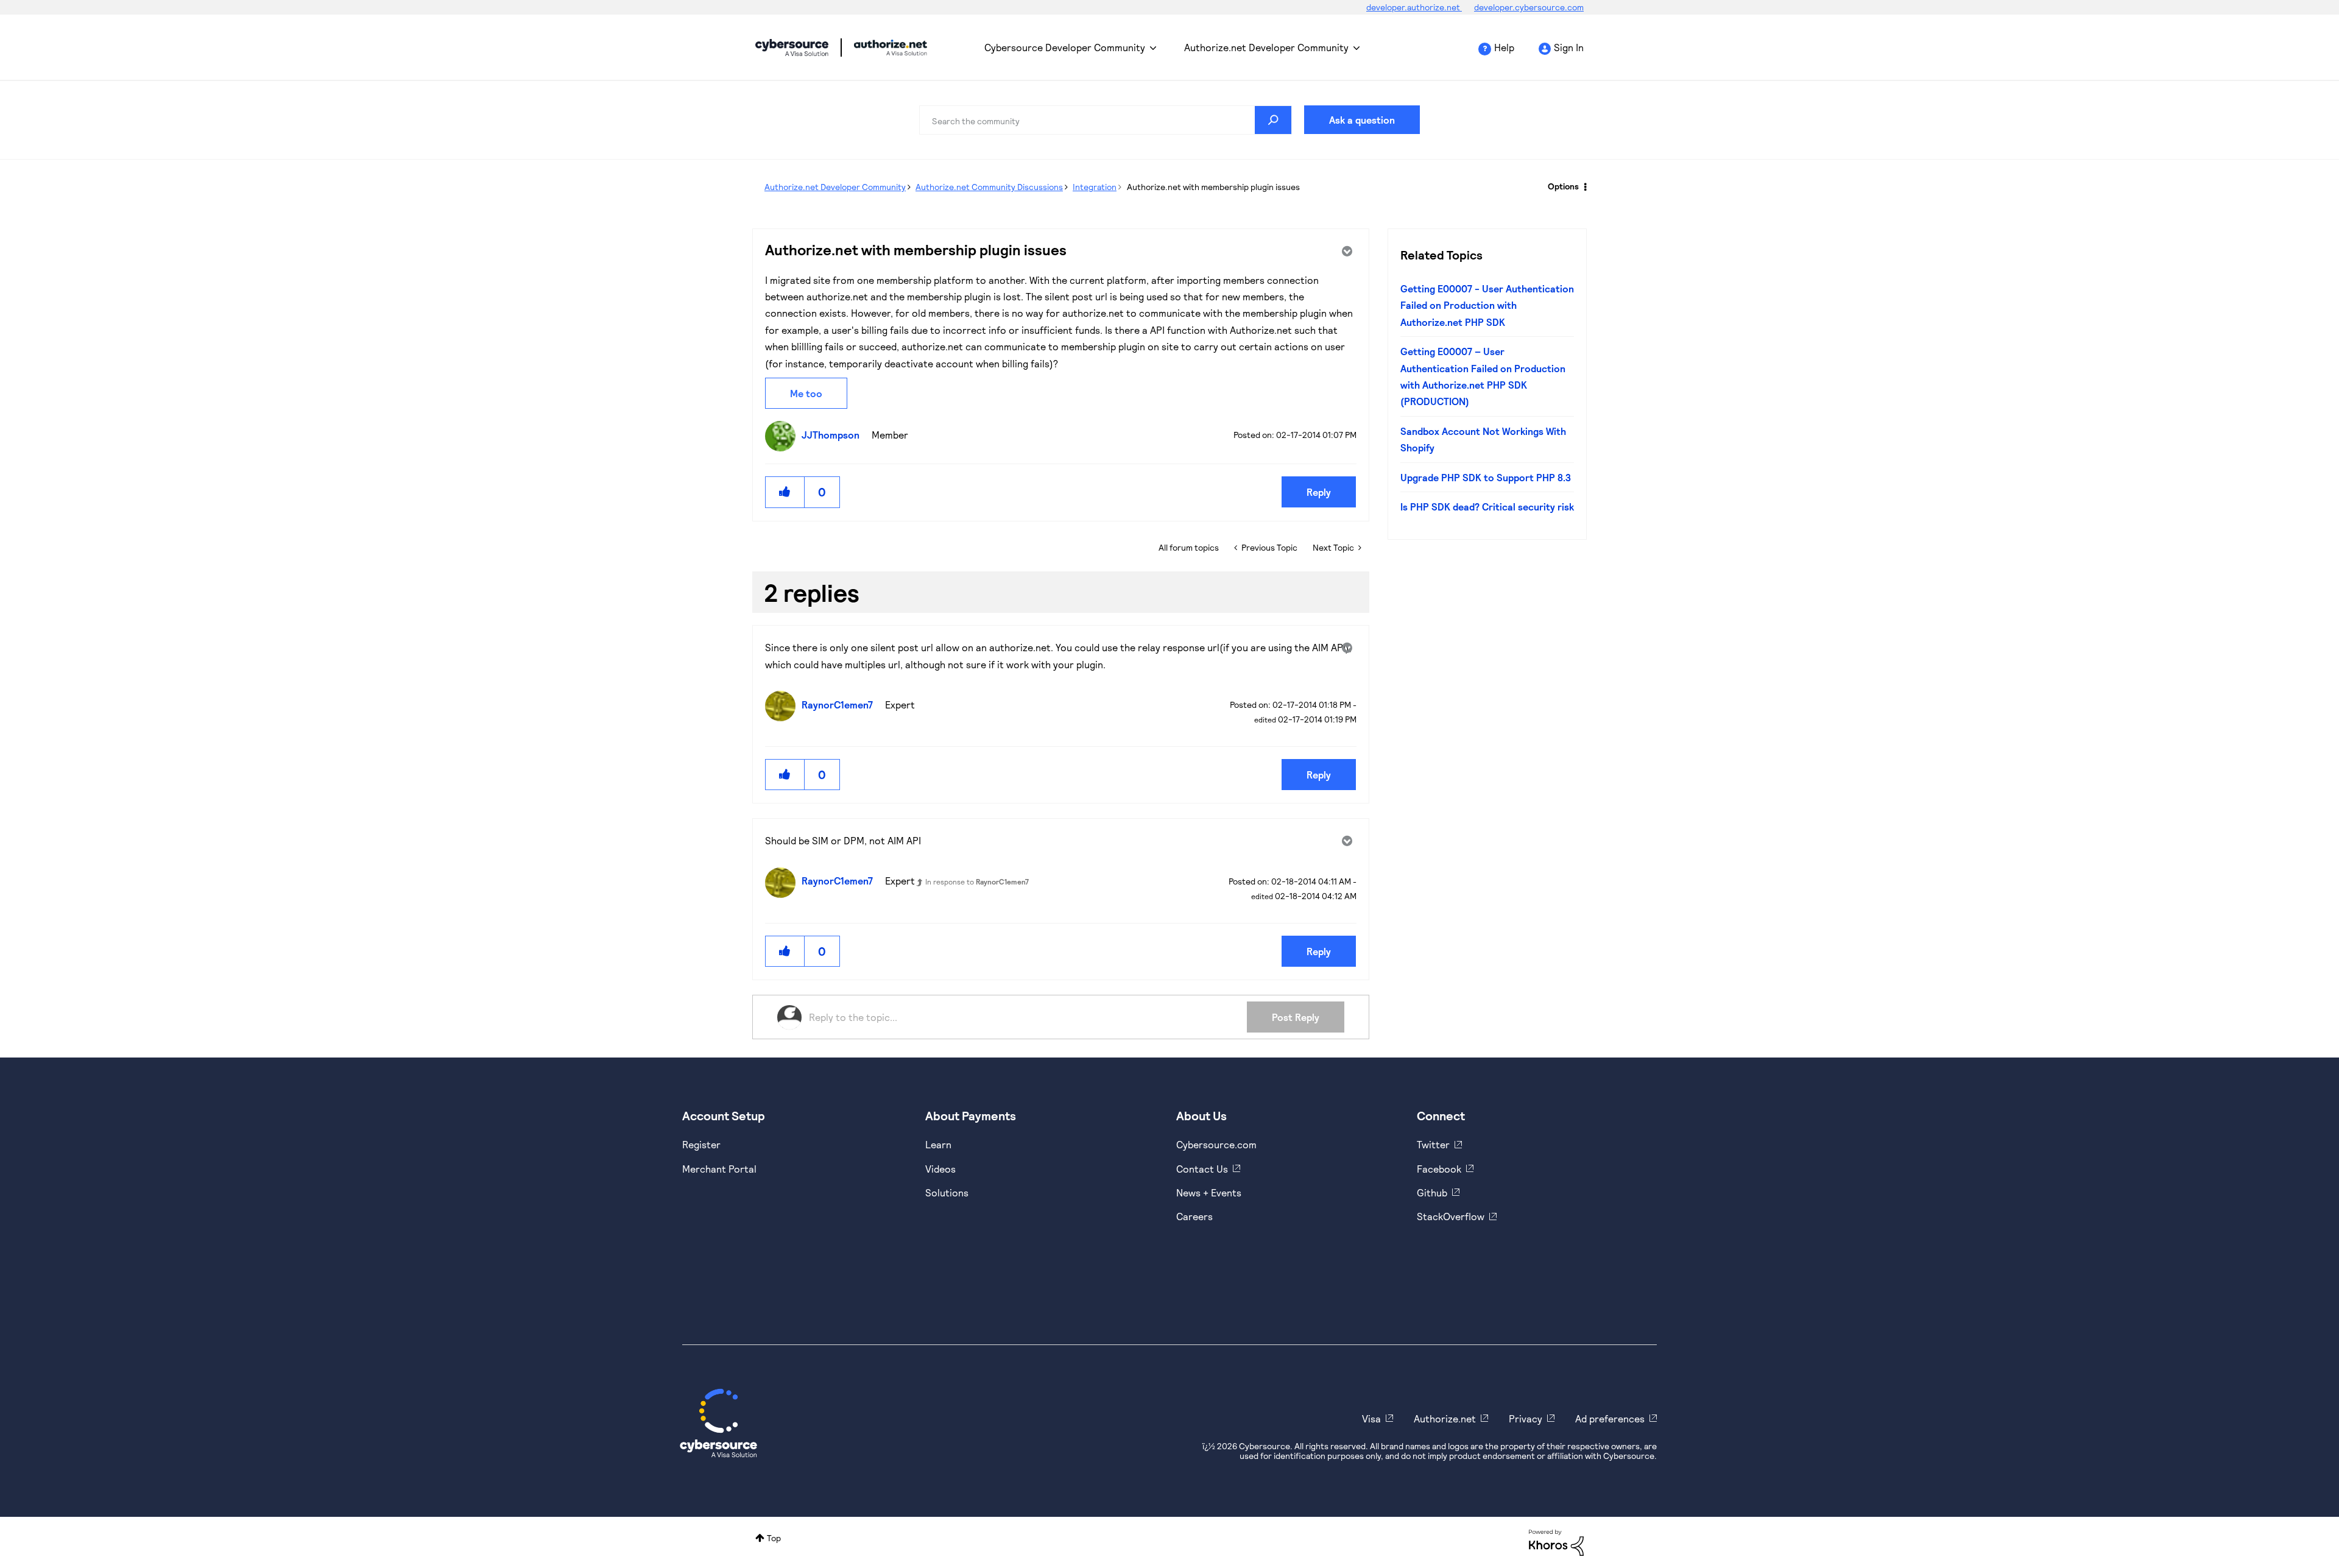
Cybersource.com (1216, 1144)
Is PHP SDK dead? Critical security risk (1487, 507)
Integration (1095, 187)
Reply (1319, 492)
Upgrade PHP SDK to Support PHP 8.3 (1486, 477)
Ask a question (1362, 120)
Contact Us (1202, 1169)
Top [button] (774, 1538)
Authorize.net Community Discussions (989, 187)
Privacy (1526, 1418)
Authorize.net (1445, 1418)
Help (1504, 47)
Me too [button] (806, 393)
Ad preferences (1610, 1418)
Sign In (1569, 47)
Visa (1371, 1418)
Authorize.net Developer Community (1266, 47)
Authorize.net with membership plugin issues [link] (1213, 187)
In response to (977, 881)
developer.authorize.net (1414, 7)
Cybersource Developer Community (792, 48)
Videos (940, 1169)
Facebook (1439, 1169)
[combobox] (1106, 120)
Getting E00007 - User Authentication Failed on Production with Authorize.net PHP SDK (1487, 305)
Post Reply (1296, 1017)
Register (701, 1144)
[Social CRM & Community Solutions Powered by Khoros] (1556, 1542)
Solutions (947, 1192)
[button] (785, 492)
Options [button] (1563, 186)
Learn (938, 1144)
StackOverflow (1451, 1216)
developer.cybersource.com (1529, 7)
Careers (1194, 1216)
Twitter (1433, 1144)
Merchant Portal (719, 1169)
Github (1432, 1192)
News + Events (1209, 1192)
